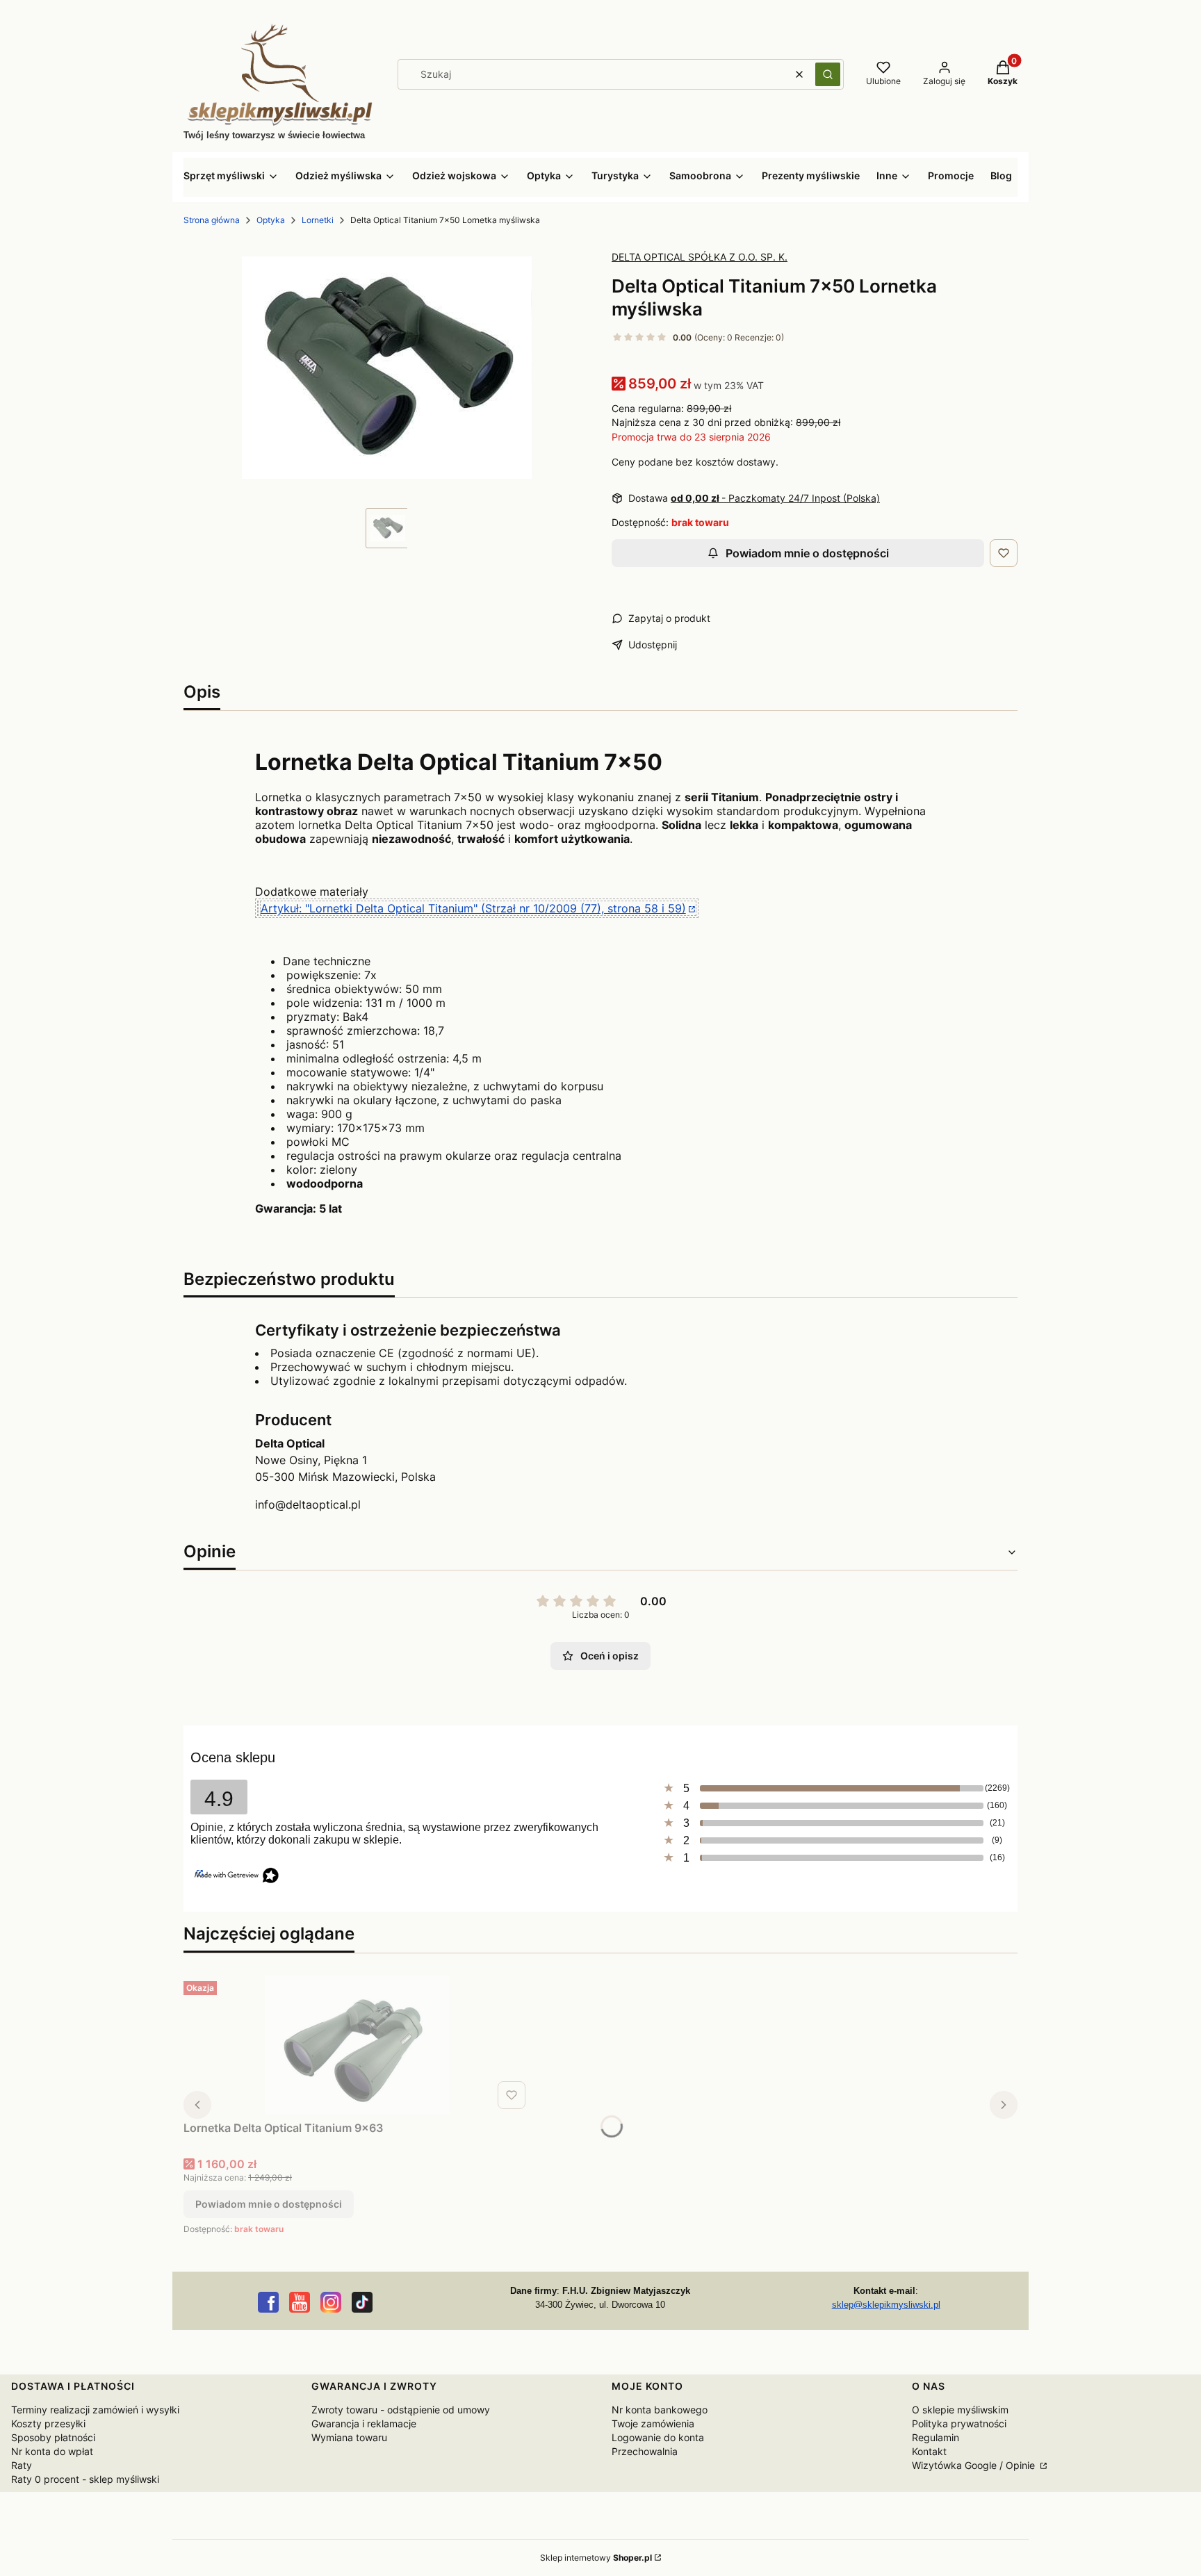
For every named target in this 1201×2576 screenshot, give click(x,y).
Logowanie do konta (658, 2437)
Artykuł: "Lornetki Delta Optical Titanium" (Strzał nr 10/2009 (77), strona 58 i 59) (473, 908)
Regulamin (936, 2437)
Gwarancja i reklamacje (364, 2423)
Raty (22, 2465)
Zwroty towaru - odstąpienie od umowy (401, 2410)
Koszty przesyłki (48, 2423)
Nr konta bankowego (660, 2410)
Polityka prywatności (959, 2423)
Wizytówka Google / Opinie (975, 2465)
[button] (828, 74)
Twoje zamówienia (653, 2423)
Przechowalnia (645, 2451)
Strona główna (212, 220)
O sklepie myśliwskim (960, 2410)
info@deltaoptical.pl (308, 1504)
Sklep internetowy (596, 2558)
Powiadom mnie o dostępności (807, 553)
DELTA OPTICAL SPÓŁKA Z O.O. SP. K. (700, 257)
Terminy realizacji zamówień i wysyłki (95, 2410)
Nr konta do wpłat (52, 2451)
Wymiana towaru (349, 2437)
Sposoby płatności (53, 2437)
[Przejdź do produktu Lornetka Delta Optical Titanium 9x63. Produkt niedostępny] (357, 2045)
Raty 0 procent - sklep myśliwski (85, 2479)
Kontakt (929, 2451)
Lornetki (318, 220)
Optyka (271, 220)
